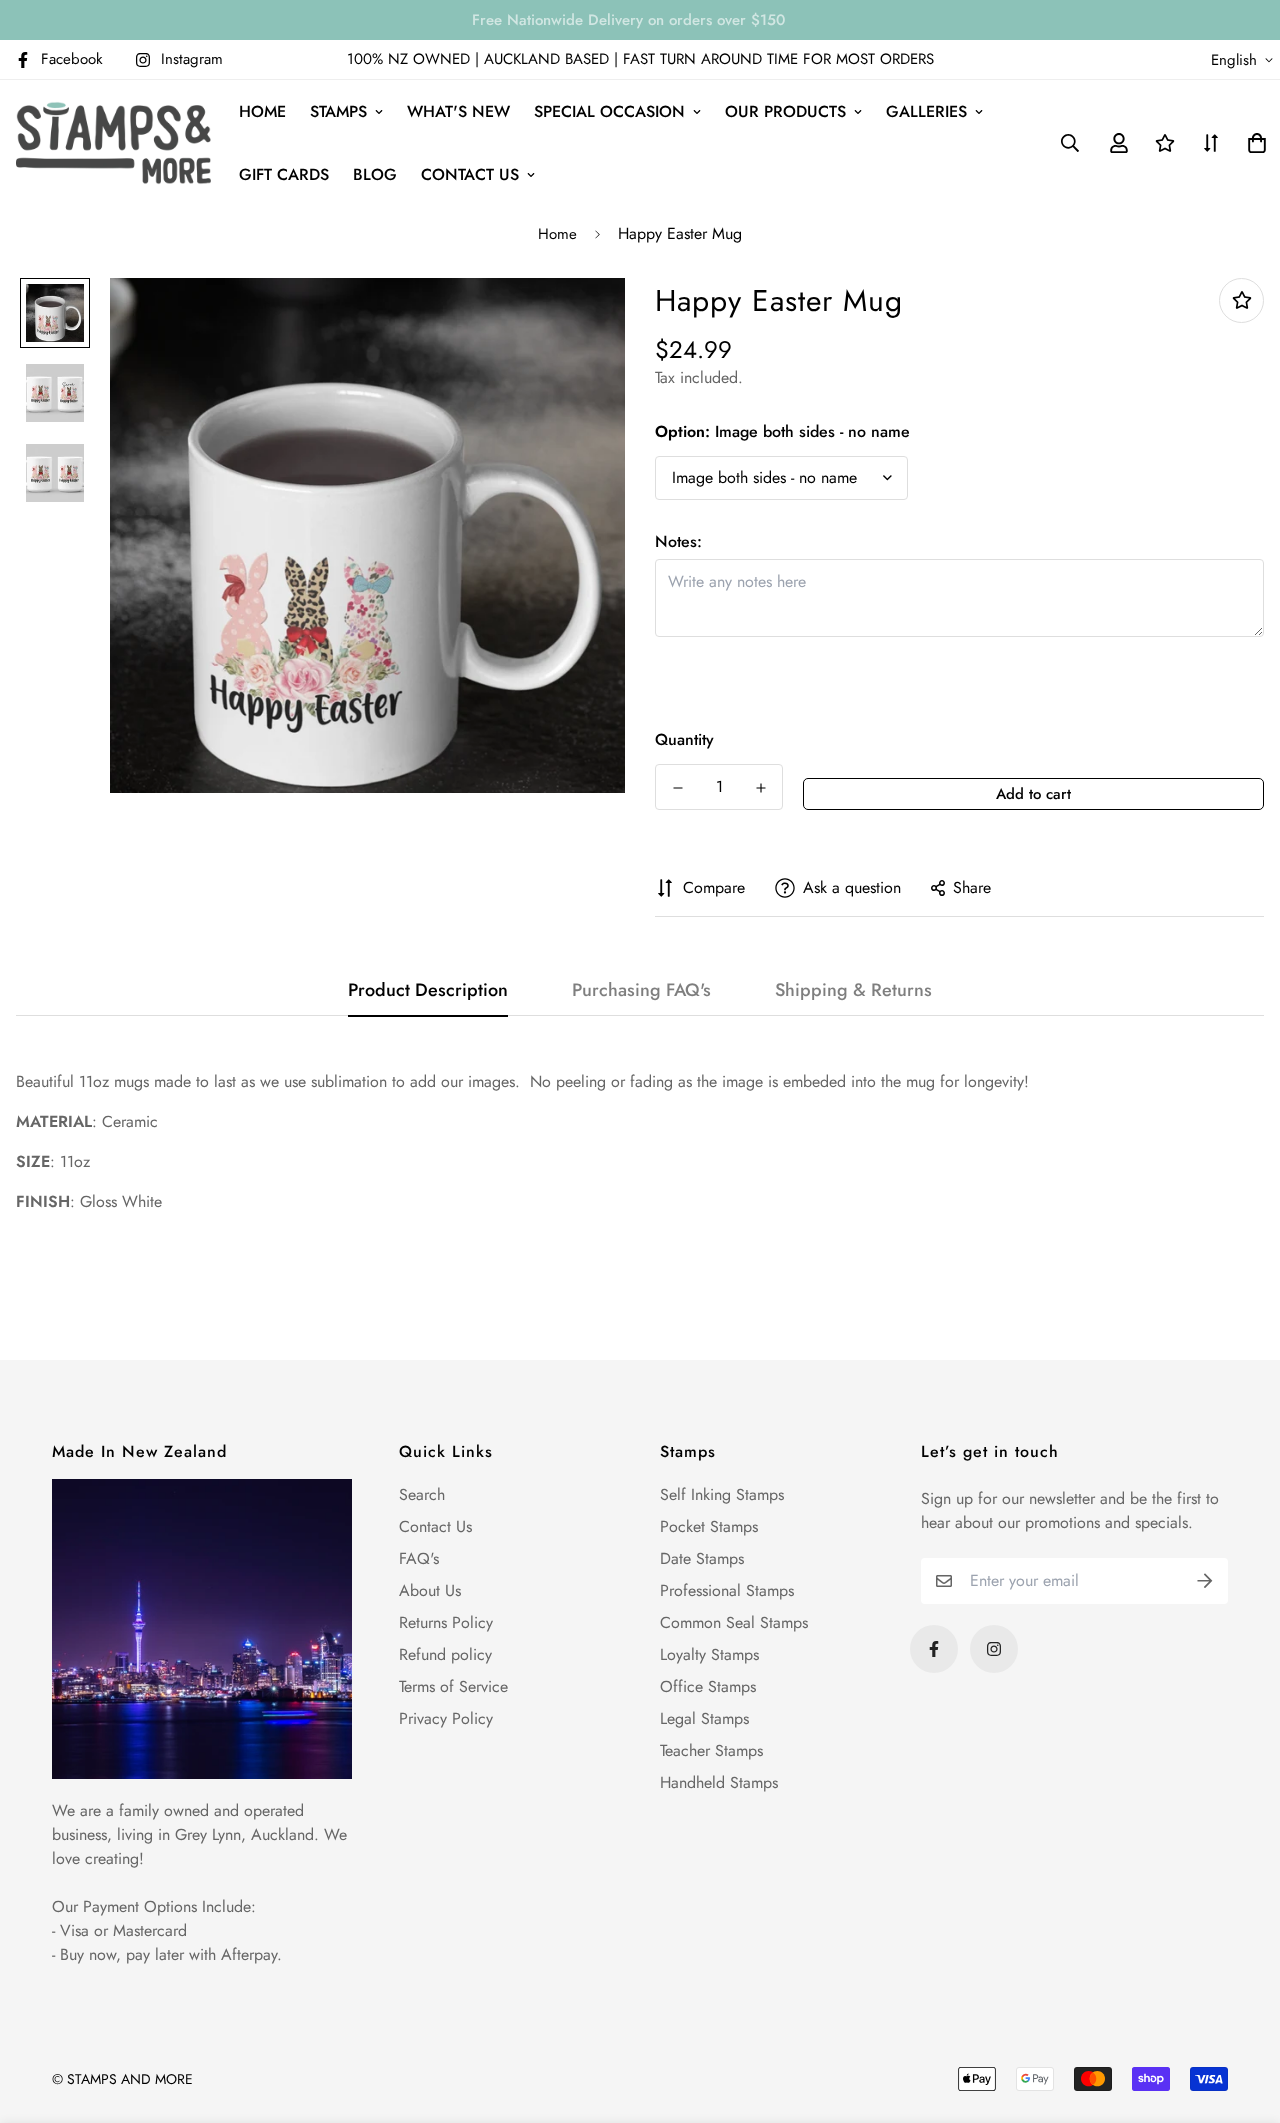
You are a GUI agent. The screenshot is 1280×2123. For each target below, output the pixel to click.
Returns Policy (446, 1622)
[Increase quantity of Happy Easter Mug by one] (760, 788)
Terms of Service (453, 1686)
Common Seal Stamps (734, 1622)
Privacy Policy (446, 1718)
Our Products (785, 111)
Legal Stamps (704, 1718)
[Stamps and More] (113, 143)
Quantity (684, 739)
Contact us (470, 174)
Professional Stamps (727, 1590)
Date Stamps (702, 1558)
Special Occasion (609, 111)
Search (422, 1494)
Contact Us (435, 1526)
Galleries (926, 111)
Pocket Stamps (709, 1526)
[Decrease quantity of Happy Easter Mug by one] (677, 788)
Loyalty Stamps (709, 1654)
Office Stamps (708, 1686)
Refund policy (445, 1654)
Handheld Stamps (719, 1782)
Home (262, 111)
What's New (458, 111)
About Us (430, 1590)
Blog (375, 174)
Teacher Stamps (711, 1750)
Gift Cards (284, 174)
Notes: (678, 541)
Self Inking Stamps (722, 1494)
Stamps (338, 111)
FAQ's (419, 1558)
